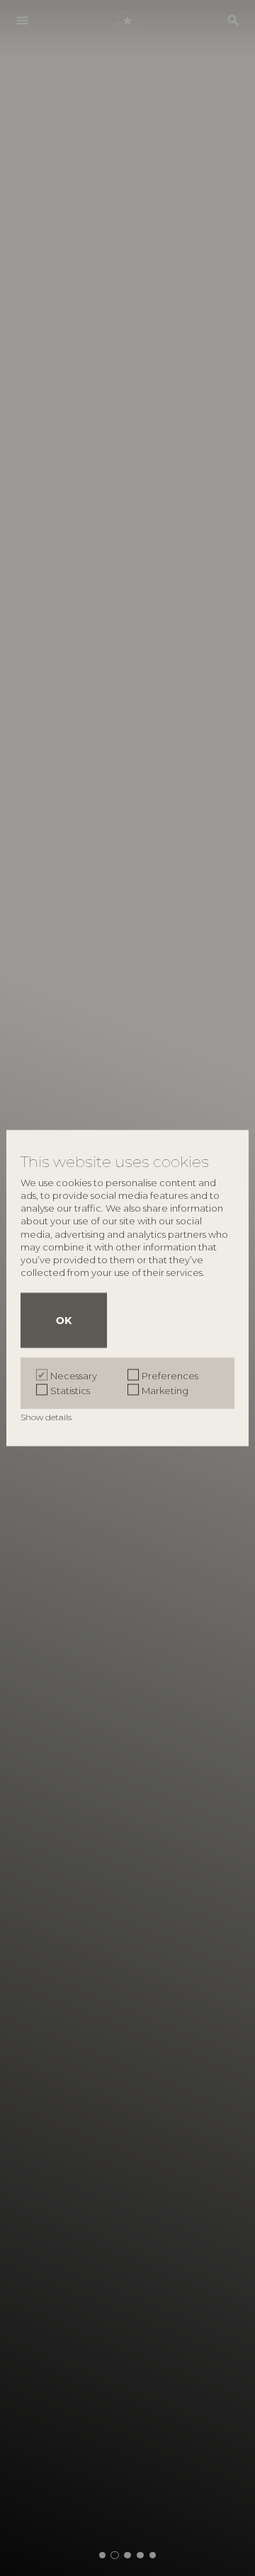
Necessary (74, 1375)
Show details (47, 1416)
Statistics (70, 1390)
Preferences (170, 1375)
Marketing (165, 1390)
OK (64, 1320)
